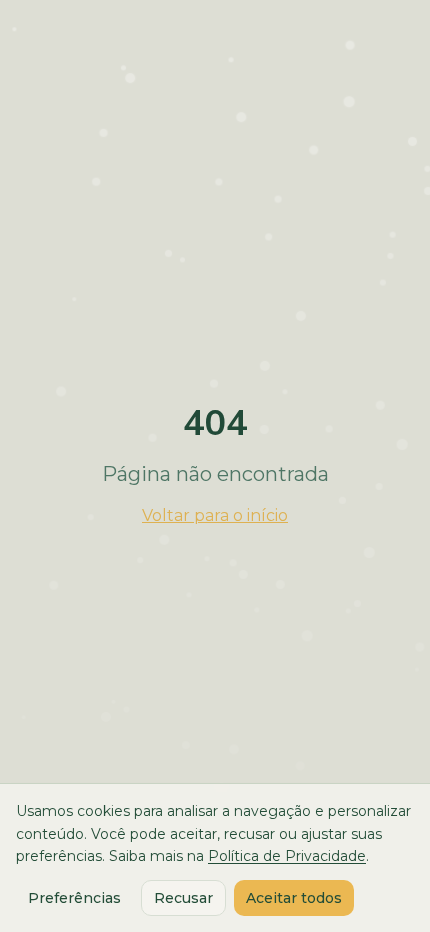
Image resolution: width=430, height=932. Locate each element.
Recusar (183, 898)
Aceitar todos (294, 898)
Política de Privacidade (287, 856)
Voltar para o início (215, 515)
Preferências (74, 898)
